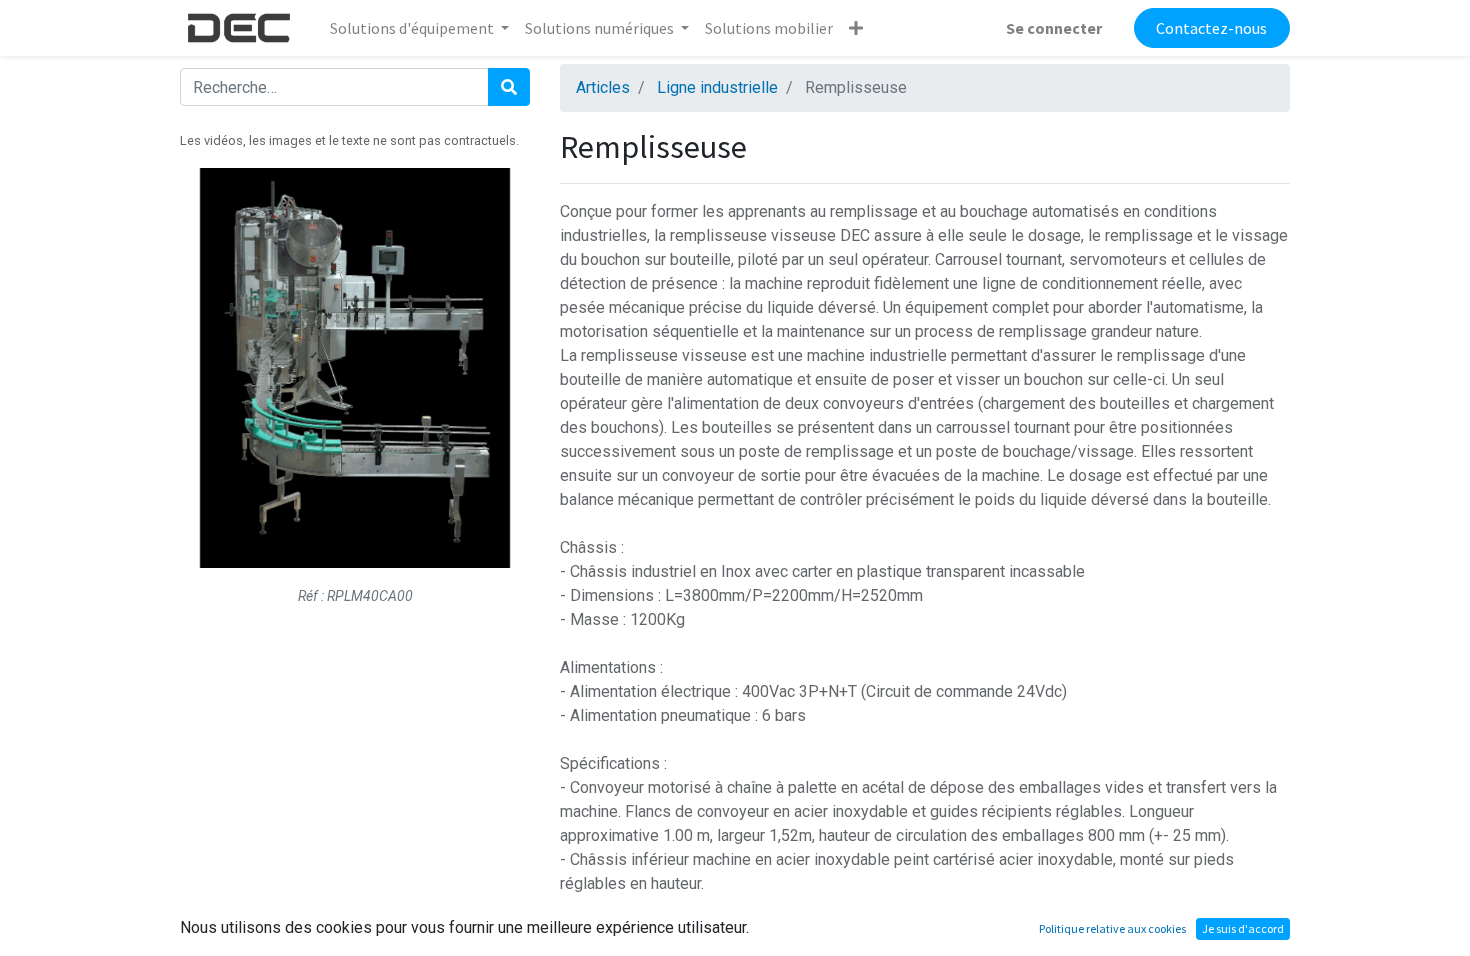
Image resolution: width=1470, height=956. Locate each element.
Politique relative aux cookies (1112, 928)
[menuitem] (769, 28)
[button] (856, 28)
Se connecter (1054, 28)
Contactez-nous (1211, 28)
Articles (603, 87)
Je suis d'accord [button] (1243, 928)
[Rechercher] (509, 87)
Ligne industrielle (717, 87)
